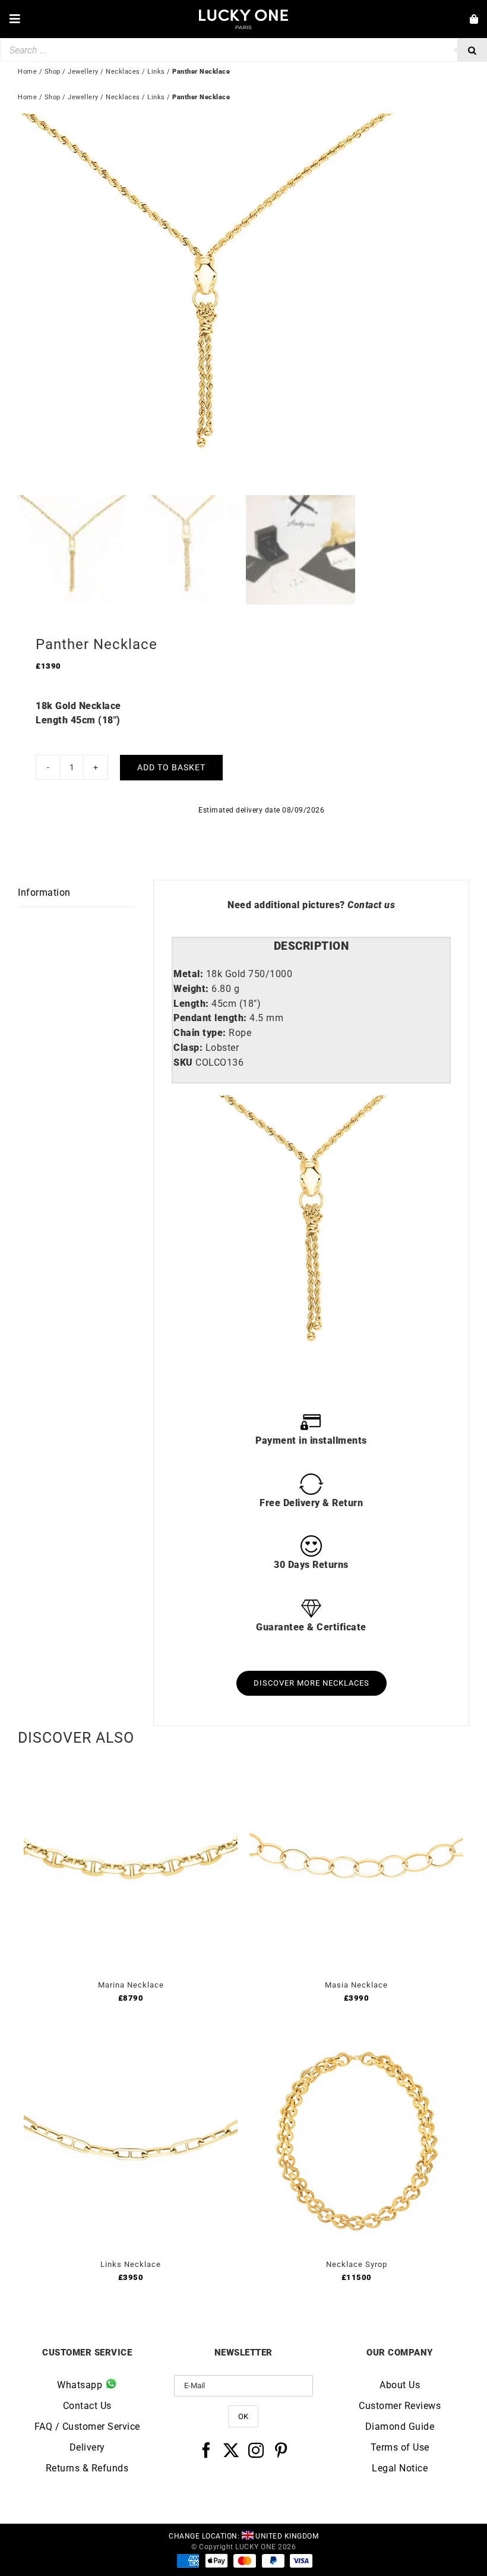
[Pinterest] (281, 2450)
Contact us (371, 905)
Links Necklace (131, 2264)
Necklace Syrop (357, 2264)
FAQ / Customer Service (87, 2427)
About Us (400, 2385)
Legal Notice (400, 2468)
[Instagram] (256, 2450)
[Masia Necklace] (356, 1761)
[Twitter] (231, 2450)
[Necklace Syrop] (356, 2041)
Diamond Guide (400, 2427)
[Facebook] (206, 2450)
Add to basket (171, 767)
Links (156, 97)
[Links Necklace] (131, 2041)
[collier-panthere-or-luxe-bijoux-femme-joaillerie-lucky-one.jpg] (243, 302)
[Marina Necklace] (131, 1761)
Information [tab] (44, 892)
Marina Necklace (131, 1985)
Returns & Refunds (87, 2468)
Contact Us (87, 2406)
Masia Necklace (356, 1985)
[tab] (311, 947)
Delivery (87, 2447)
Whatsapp (81, 2385)
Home (27, 97)
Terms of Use (400, 2447)
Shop (53, 97)
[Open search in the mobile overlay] (243, 50)
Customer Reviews (400, 2406)
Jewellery (83, 97)
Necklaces (123, 97)
